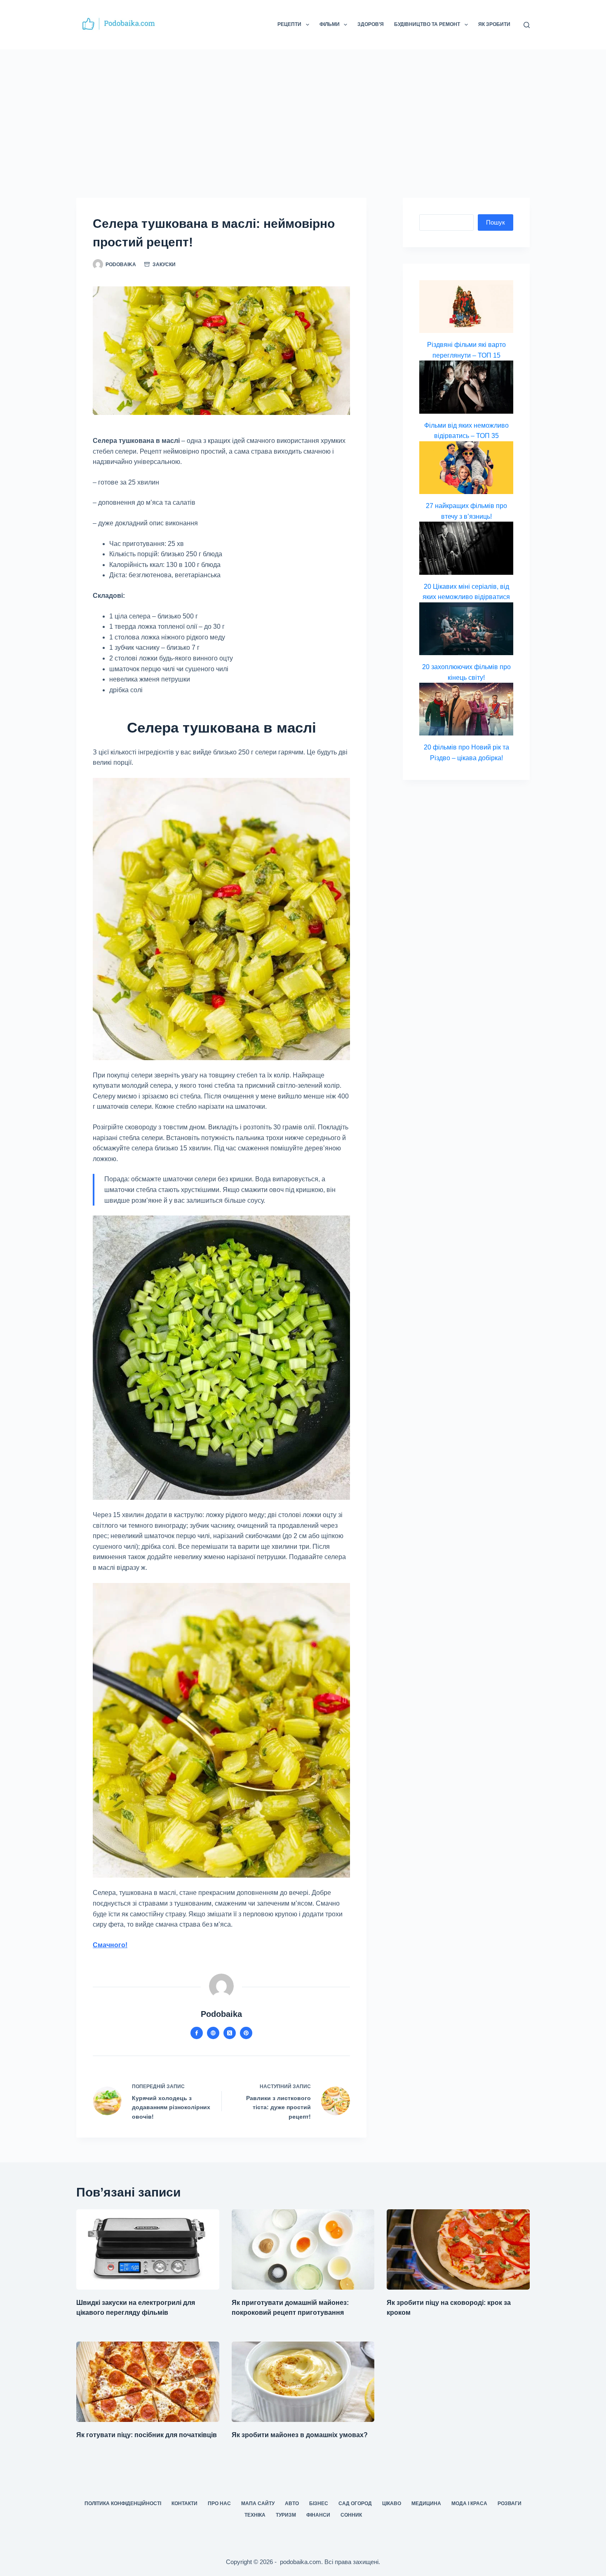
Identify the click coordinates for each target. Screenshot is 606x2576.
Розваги (510, 2503)
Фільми (330, 24)
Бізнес (319, 2503)
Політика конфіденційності (123, 2503)
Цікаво (392, 2503)
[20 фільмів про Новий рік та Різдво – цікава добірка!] (466, 709)
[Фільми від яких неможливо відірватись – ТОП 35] (466, 387)
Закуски (164, 265)
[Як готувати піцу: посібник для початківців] (148, 2382)
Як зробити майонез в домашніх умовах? (300, 2435)
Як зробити (494, 24)
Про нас (219, 2503)
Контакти (184, 2503)
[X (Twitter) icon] (230, 2033)
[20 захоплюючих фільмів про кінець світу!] (466, 629)
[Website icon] (213, 2033)
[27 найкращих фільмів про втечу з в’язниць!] (466, 468)
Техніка (255, 2515)
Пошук (496, 222)
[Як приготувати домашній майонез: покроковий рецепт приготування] (303, 2249)
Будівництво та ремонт (427, 24)
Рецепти (289, 24)
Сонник (351, 2515)
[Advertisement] (303, 111)
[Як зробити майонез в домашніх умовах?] (303, 2382)
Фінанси (318, 2515)
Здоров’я (371, 24)
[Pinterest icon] (246, 2033)
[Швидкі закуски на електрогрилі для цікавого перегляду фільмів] (148, 2249)
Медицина (426, 2503)
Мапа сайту (258, 2503)
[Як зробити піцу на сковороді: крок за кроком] (458, 2249)
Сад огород (355, 2503)
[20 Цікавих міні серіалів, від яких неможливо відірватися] (466, 548)
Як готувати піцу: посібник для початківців (147, 2435)
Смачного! (110, 1945)
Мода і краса (469, 2503)
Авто (292, 2503)
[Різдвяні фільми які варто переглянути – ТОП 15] (466, 307)
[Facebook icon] (197, 2033)
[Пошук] (527, 25)
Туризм (286, 2515)
